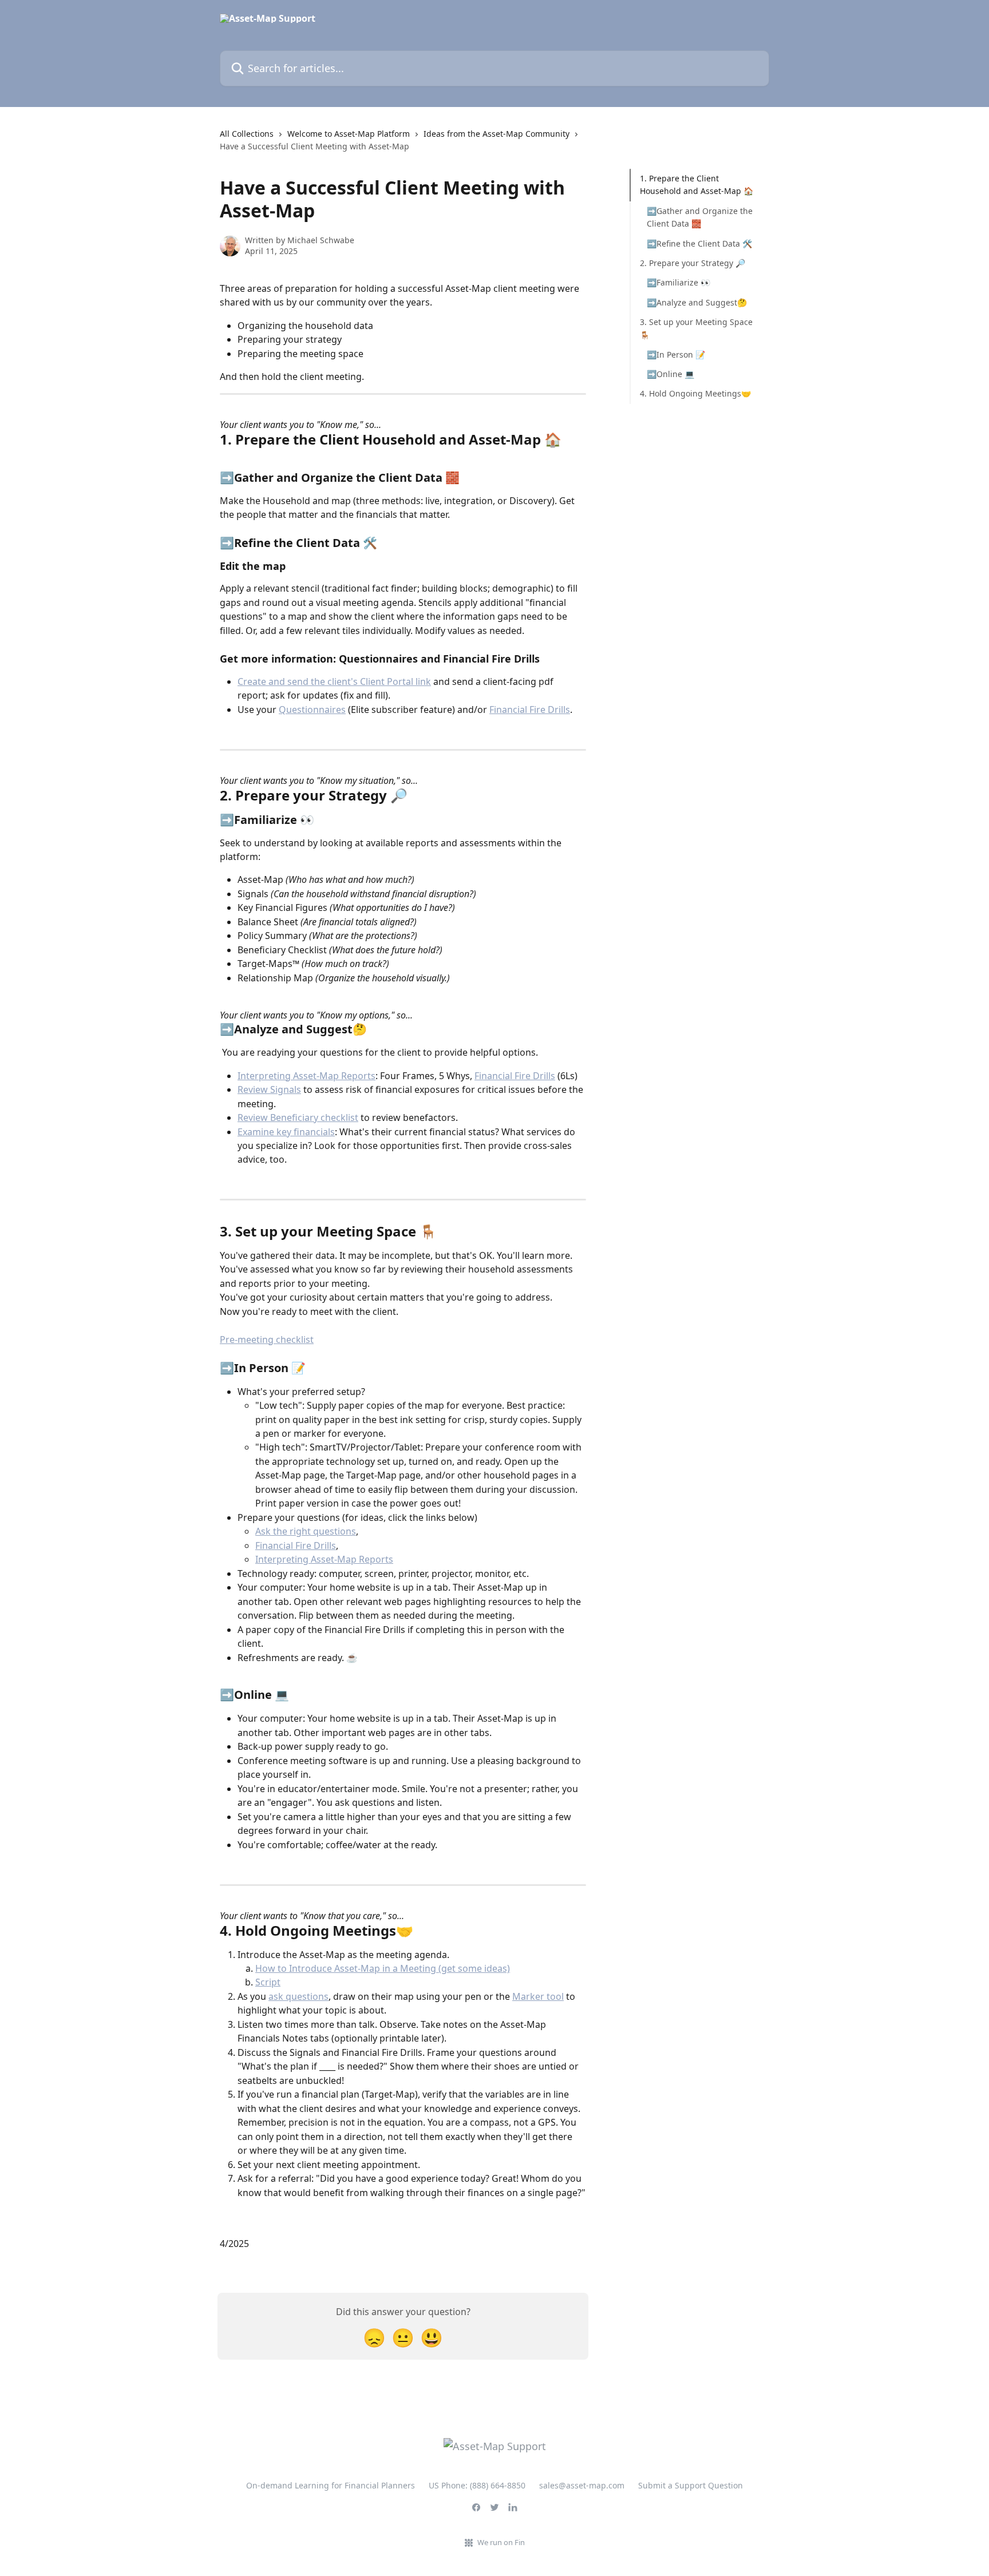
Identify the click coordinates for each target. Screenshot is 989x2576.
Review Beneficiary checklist (298, 1117)
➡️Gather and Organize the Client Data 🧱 (700, 217)
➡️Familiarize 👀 (679, 282)
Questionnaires (312, 710)
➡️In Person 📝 (676, 354)
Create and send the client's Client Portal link (334, 681)
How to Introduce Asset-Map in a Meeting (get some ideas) (383, 1968)
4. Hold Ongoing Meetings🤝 (695, 393)
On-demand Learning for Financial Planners (331, 2485)
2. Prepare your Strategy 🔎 (693, 263)
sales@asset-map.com (582, 2485)
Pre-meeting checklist (267, 1339)
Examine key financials (286, 1132)
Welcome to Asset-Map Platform (349, 134)
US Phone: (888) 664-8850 (477, 2485)
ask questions (298, 1996)
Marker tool (538, 1996)
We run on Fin (501, 2542)
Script (268, 1982)
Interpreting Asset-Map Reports (306, 1076)
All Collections (247, 134)
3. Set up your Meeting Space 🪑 (696, 328)
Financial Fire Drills (530, 710)
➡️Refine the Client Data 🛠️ (699, 243)
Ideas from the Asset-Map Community (497, 134)
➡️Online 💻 (670, 374)
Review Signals (269, 1089)
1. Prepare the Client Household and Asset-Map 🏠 (697, 185)
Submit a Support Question (691, 2485)
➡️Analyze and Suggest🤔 (697, 302)
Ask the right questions (306, 1531)
